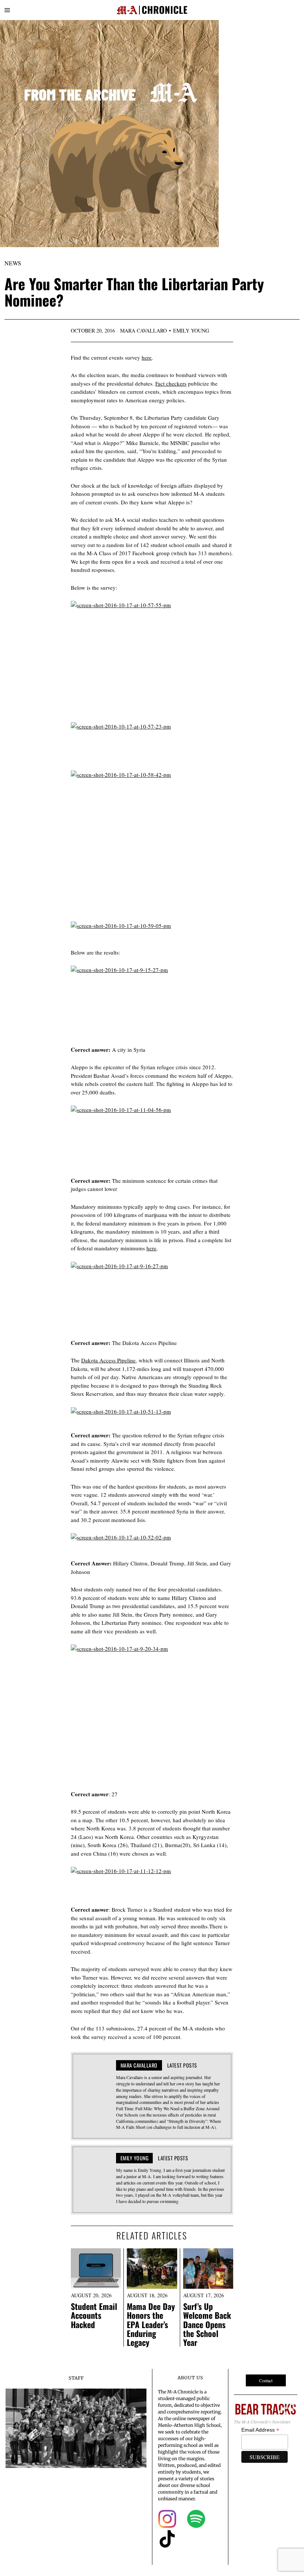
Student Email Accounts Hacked (94, 2315)
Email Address (260, 2430)
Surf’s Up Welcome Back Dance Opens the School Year (207, 2324)
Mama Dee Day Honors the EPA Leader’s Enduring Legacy (151, 2324)
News (13, 263)
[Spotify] (196, 2519)
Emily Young (191, 330)
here (147, 357)
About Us (190, 2378)
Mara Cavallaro (143, 330)
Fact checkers (171, 383)
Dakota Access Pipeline (108, 1360)
